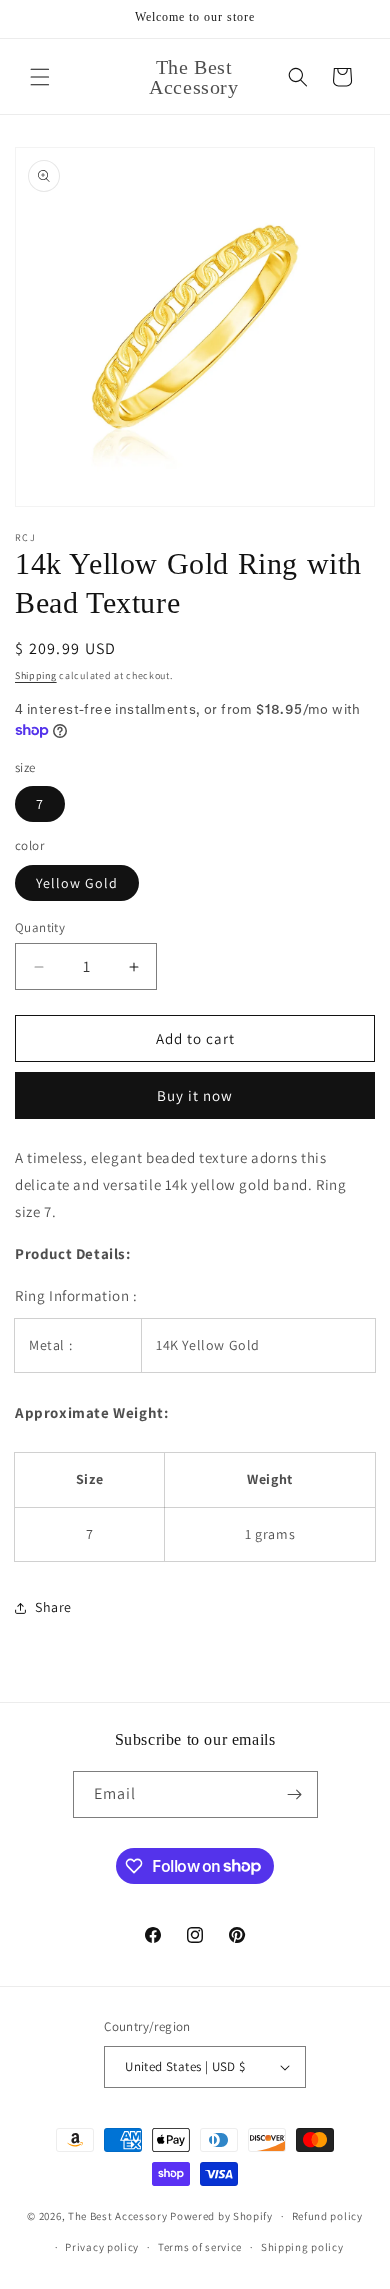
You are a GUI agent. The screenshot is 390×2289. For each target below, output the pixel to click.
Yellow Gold (77, 883)
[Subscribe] (295, 1794)
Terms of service (200, 2247)
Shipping (36, 675)
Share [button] (53, 1607)
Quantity (40, 927)
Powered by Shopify (221, 2216)
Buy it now (195, 1095)
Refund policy (327, 2216)
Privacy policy (102, 2247)
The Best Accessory (118, 2216)
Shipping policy (302, 2247)
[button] (40, 77)
